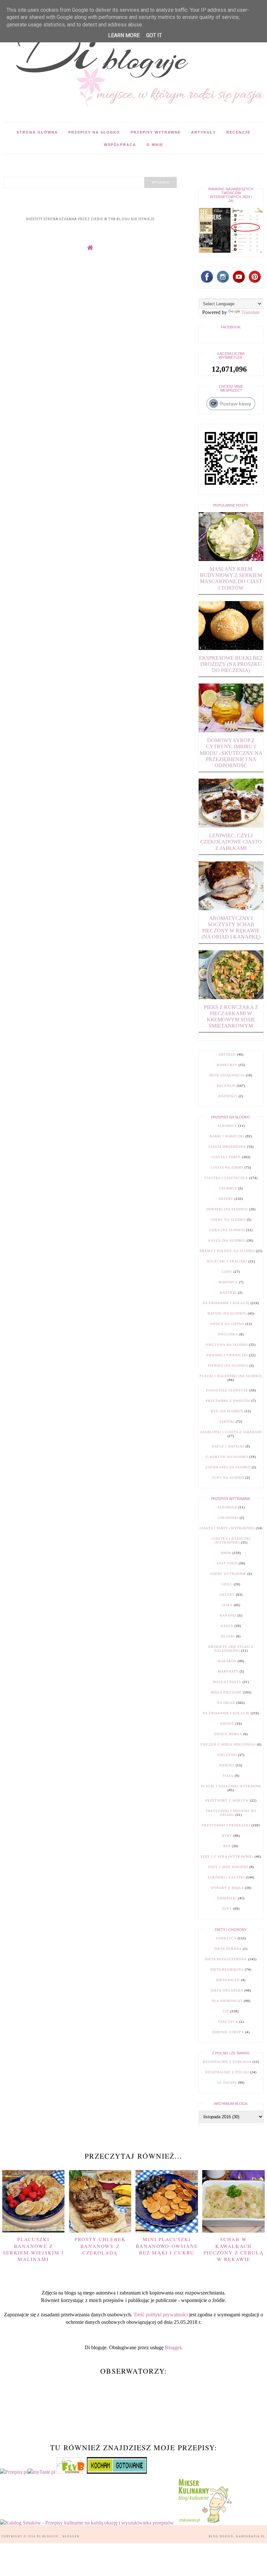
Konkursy (227, 1065)
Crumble (228, 1188)
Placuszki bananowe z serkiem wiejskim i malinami (33, 2249)
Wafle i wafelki (228, 1446)
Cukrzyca (226, 1938)
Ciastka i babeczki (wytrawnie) (231, 1540)
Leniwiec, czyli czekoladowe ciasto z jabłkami (231, 842)
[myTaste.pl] (42, 2472)
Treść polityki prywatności (161, 2315)
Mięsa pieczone (226, 1692)
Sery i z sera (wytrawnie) (227, 1856)
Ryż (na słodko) (227, 1411)
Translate (251, 312)
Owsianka (228, 1334)
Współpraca (120, 145)
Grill (227, 1584)
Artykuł (227, 1054)
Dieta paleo (228, 1980)
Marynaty (228, 1671)
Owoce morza (228, 1734)
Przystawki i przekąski (226, 1825)
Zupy (227, 1909)
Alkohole (227, 1126)
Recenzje (238, 132)
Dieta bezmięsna (227, 1970)
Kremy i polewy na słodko (227, 1251)
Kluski (228, 1636)
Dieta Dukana (228, 1949)
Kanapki (228, 1615)
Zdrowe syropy (228, 2032)
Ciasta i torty (226, 1157)
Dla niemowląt (227, 2001)
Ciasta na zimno (227, 1167)
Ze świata (227, 2083)
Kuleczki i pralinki (227, 1261)
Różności (228, 1096)
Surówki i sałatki (226, 1877)
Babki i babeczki (227, 1136)
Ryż (227, 1846)
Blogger (173, 2347)
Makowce (228, 1282)
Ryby (227, 1836)
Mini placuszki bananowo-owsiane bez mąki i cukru (167, 2246)
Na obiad (226, 1703)
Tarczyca (228, 2022)
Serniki (227, 1422)
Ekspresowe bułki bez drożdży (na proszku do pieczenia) (231, 664)
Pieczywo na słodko (227, 1345)
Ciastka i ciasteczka (226, 1178)
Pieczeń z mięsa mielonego (228, 1744)
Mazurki (228, 1293)
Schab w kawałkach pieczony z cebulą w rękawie (234, 2249)
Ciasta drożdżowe (227, 1147)
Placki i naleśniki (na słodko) (231, 1376)
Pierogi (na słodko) (228, 1366)
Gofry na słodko (228, 1220)
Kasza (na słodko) (227, 1240)
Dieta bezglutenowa (226, 1959)
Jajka (227, 1605)
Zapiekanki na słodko (228, 1467)
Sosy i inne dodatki (228, 1867)
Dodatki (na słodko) (227, 1209)
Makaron (227, 1661)
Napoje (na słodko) (227, 1313)
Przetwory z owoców (228, 1401)
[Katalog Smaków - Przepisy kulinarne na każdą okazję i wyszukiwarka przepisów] (87, 2523)
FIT (226, 2011)
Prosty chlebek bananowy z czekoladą (100, 2246)
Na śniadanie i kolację (226, 1303)
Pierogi (227, 1765)
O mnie (155, 145)
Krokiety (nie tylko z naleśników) (231, 1649)
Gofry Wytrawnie (228, 1574)
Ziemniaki (227, 1898)
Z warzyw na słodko (227, 1457)
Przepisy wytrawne (156, 132)
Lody (227, 1272)
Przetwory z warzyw (227, 1800)
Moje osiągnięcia (227, 1075)
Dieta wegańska (227, 1990)
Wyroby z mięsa (227, 1888)
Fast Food (227, 1563)
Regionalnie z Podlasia (227, 2062)
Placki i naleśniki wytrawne (231, 1786)
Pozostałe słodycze (227, 1390)
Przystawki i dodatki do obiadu (231, 1813)
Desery (226, 1199)
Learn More (124, 35)
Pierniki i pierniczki (227, 1355)
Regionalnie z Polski (227, 2072)
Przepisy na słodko (94, 132)
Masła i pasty (227, 1682)
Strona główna (37, 132)
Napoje (227, 1724)
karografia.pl (251, 2536)
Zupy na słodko (228, 1478)
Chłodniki (228, 1518)
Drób (226, 1553)
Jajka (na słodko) (227, 1230)
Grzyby (227, 1595)
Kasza (227, 1626)
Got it (154, 35)
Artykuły (204, 132)
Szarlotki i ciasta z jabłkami (231, 1432)
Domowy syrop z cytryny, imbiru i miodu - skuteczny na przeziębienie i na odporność (231, 753)
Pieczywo (227, 1755)
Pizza (228, 1776)
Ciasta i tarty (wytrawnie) (227, 1528)
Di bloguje (48, 2536)
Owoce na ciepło (227, 1324)
